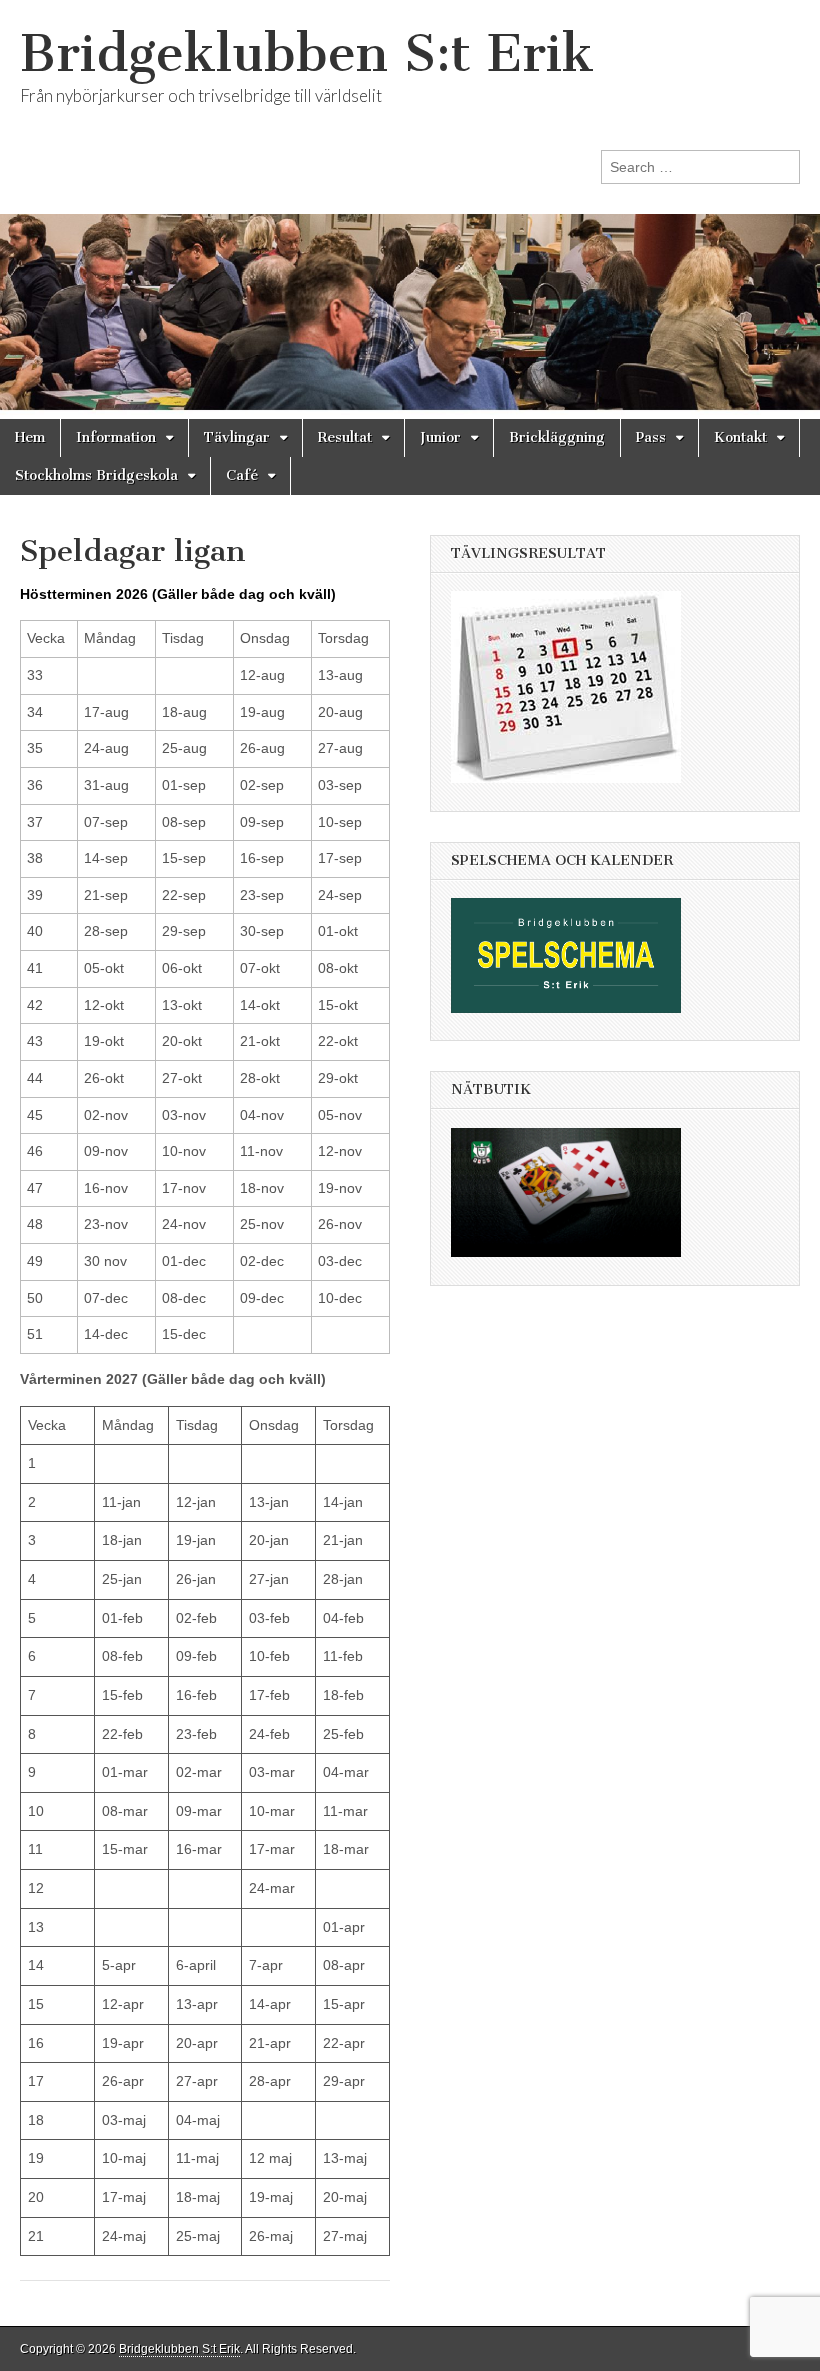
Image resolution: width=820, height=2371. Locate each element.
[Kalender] (576, 798)
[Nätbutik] (576, 1272)
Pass (651, 437)
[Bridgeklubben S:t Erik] (410, 209)
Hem (30, 437)
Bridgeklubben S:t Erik (307, 53)
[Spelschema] (576, 1028)
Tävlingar (237, 437)
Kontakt (740, 437)
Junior (440, 437)
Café (242, 475)
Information (116, 437)
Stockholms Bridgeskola (96, 475)
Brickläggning (557, 437)
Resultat (345, 437)
